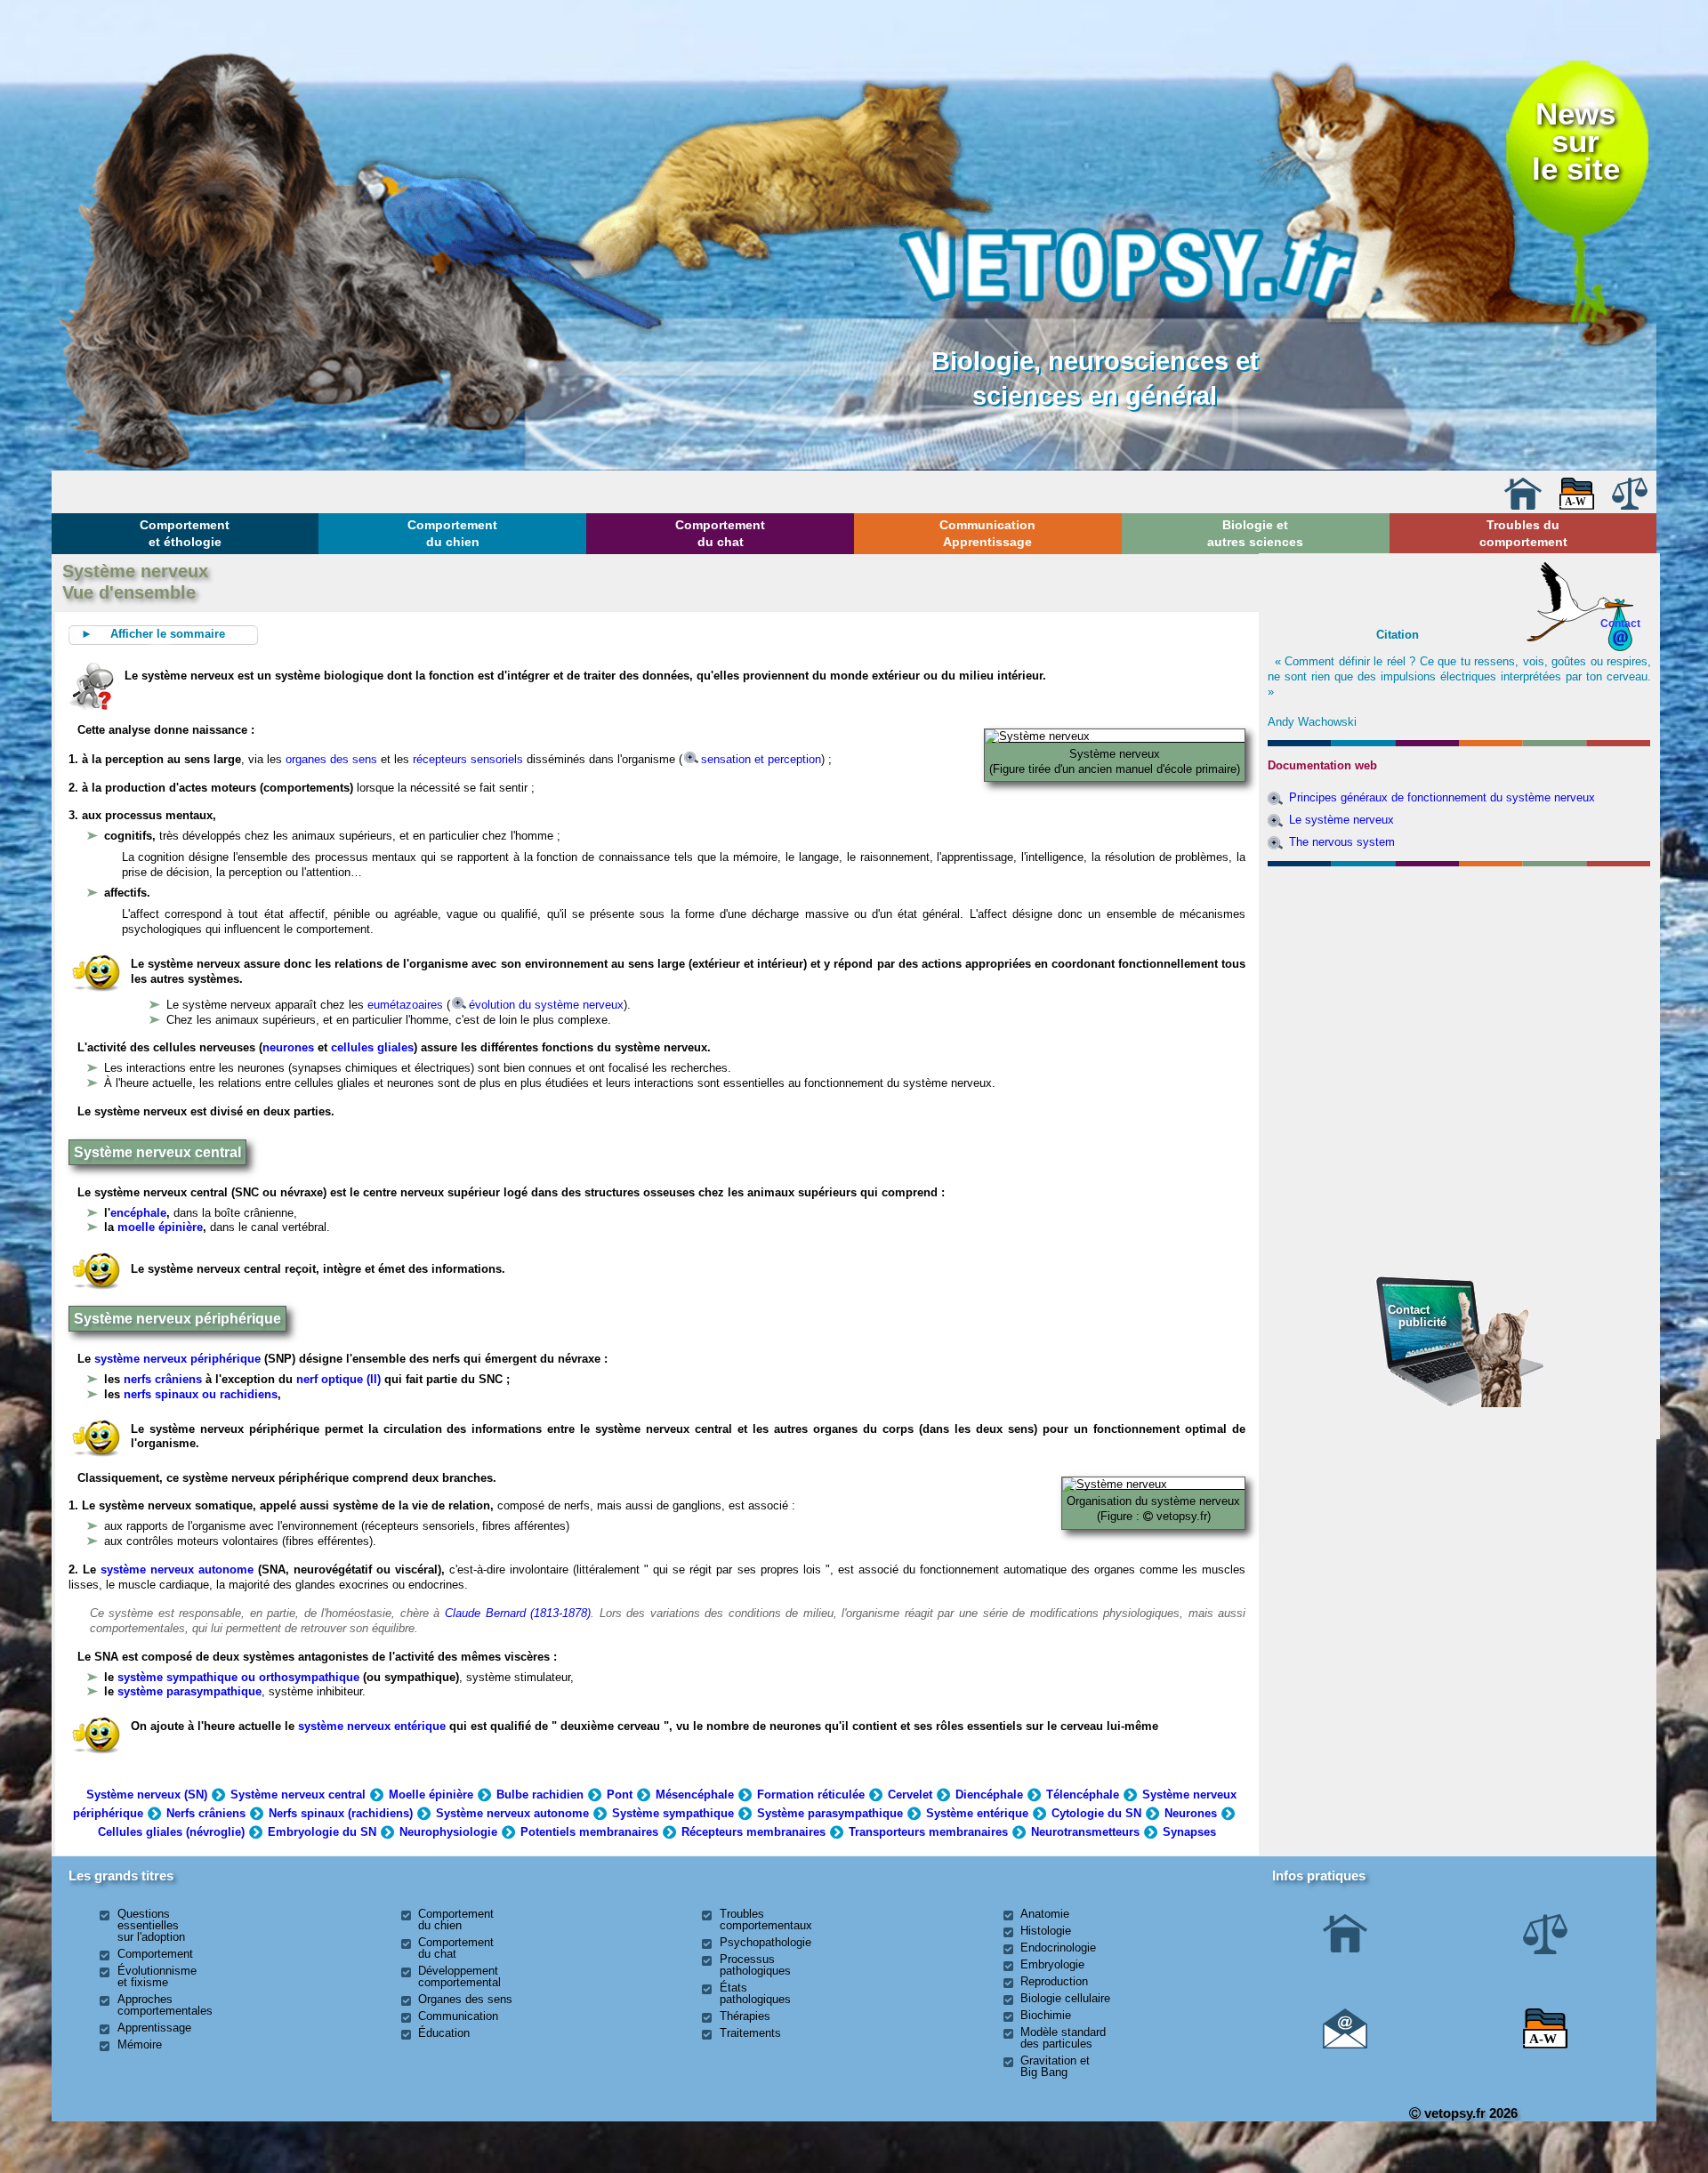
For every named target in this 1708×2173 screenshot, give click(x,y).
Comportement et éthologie (185, 533)
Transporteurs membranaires (928, 1832)
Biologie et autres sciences (1255, 533)
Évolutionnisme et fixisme (157, 1976)
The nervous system (1342, 842)
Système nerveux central (298, 1795)
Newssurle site (1576, 141)
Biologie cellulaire (1065, 1998)
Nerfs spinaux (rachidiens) (341, 1813)
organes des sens (331, 759)
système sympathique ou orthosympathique (238, 1677)
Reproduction (1054, 1981)
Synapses (1189, 1832)
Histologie (1046, 1931)
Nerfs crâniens (206, 1813)
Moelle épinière (431, 1795)
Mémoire (140, 2044)
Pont (620, 1795)
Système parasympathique (830, 1813)
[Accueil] (1523, 506)
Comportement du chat (720, 533)
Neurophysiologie (448, 1832)
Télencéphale (1083, 1795)
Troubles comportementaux (766, 1919)
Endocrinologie (1058, 1948)
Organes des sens (465, 1999)
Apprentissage (154, 2028)
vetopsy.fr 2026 (1469, 2113)
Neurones (1191, 1813)
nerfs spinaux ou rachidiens (201, 1394)
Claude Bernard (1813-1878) (518, 1613)
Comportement (155, 1954)
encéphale (138, 1213)
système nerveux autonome (177, 1569)
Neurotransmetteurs (1085, 1832)
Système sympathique (673, 1813)
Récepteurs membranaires (753, 1832)
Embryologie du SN (322, 1832)
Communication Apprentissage (987, 533)
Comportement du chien (452, 533)
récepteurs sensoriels (468, 759)
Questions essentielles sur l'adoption (151, 1925)
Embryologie (1052, 1964)
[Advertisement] (1460, 970)
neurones (288, 1047)
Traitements (750, 2033)
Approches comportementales (165, 2005)
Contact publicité (1417, 1316)
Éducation (444, 2033)
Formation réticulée (811, 1795)
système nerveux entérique (372, 1726)
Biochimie (1046, 2015)
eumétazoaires (405, 1005)
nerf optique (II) (337, 1379)
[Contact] (1345, 2044)
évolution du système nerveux (546, 1005)
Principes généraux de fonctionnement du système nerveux (1442, 797)
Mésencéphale (695, 1795)
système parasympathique (189, 1691)
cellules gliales (372, 1047)
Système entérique (977, 1813)
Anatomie (1045, 1914)
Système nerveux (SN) (147, 1795)
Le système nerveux (1341, 820)
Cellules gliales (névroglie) (171, 1832)
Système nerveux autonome (512, 1813)
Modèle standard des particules (1063, 2038)
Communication (458, 2016)
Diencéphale (989, 1795)
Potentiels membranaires (589, 1832)
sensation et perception (761, 759)
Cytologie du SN (1096, 1813)
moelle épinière (160, 1227)
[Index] (1577, 506)
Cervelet (910, 1795)
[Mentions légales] (1630, 506)
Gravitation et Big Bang (1055, 2066)
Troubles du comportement (1523, 533)
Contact (1620, 623)
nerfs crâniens (163, 1379)
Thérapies (745, 2016)
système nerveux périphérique (177, 1359)
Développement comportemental (459, 1976)
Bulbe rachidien (540, 1795)
